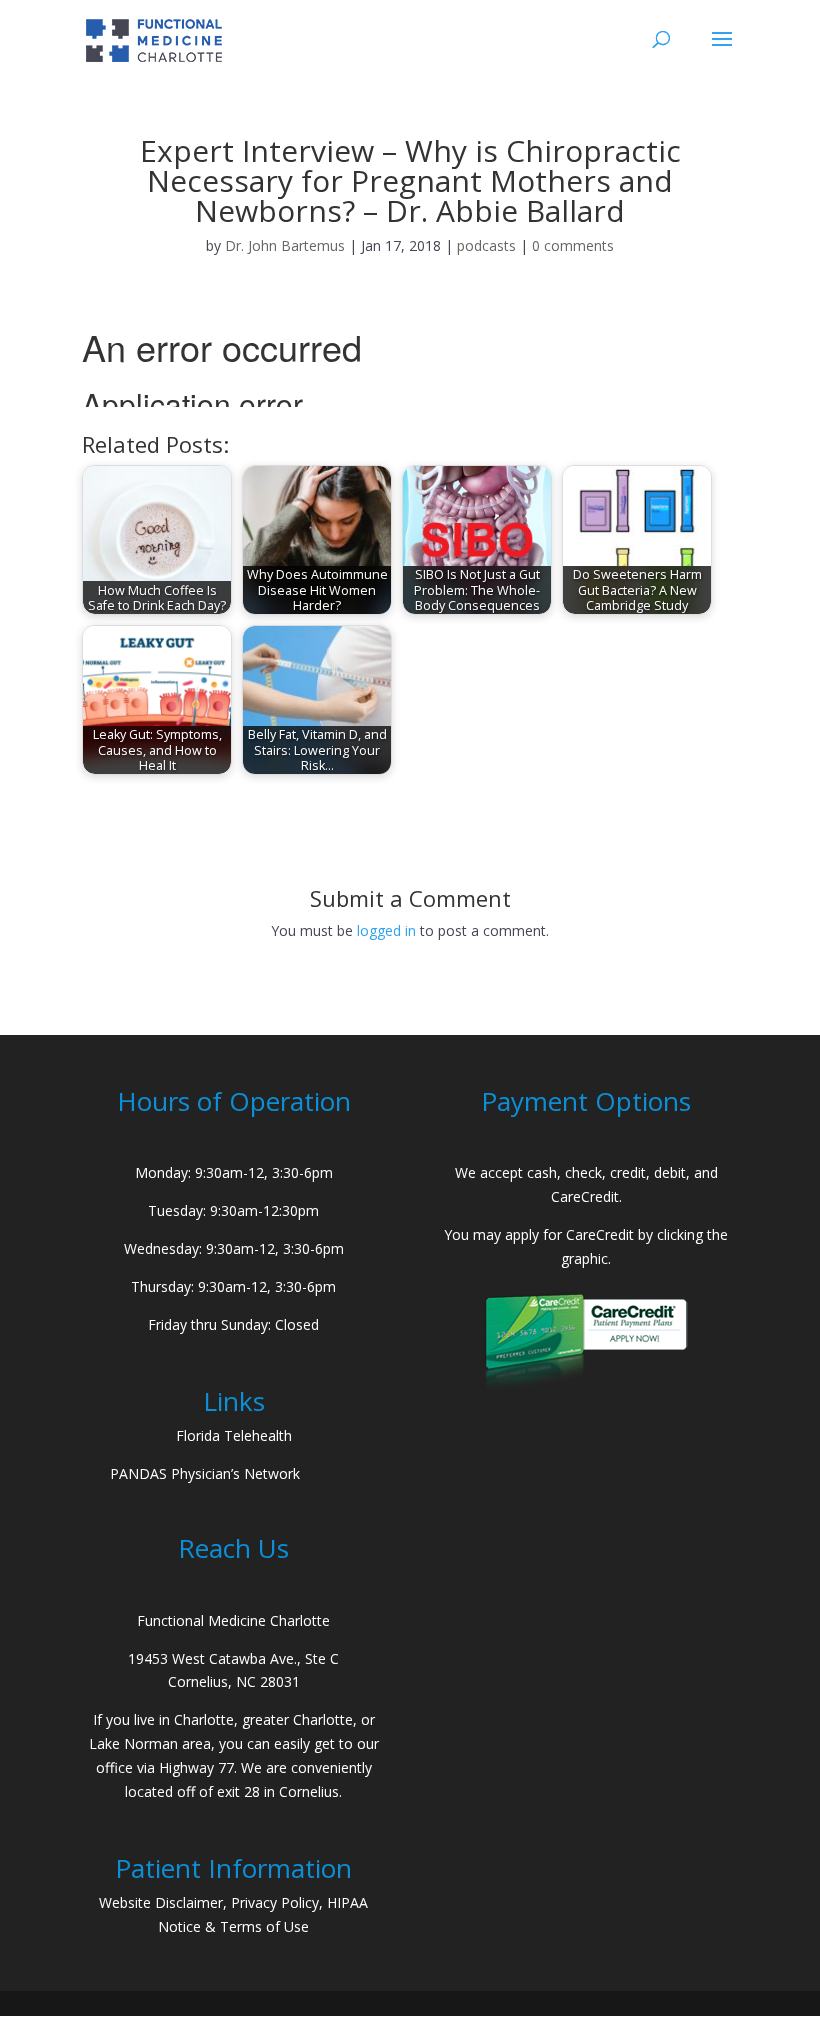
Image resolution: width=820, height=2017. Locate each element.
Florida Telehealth (234, 1435)
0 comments (573, 245)
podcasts (486, 245)
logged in (386, 930)
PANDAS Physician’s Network (205, 1473)
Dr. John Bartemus (285, 245)
